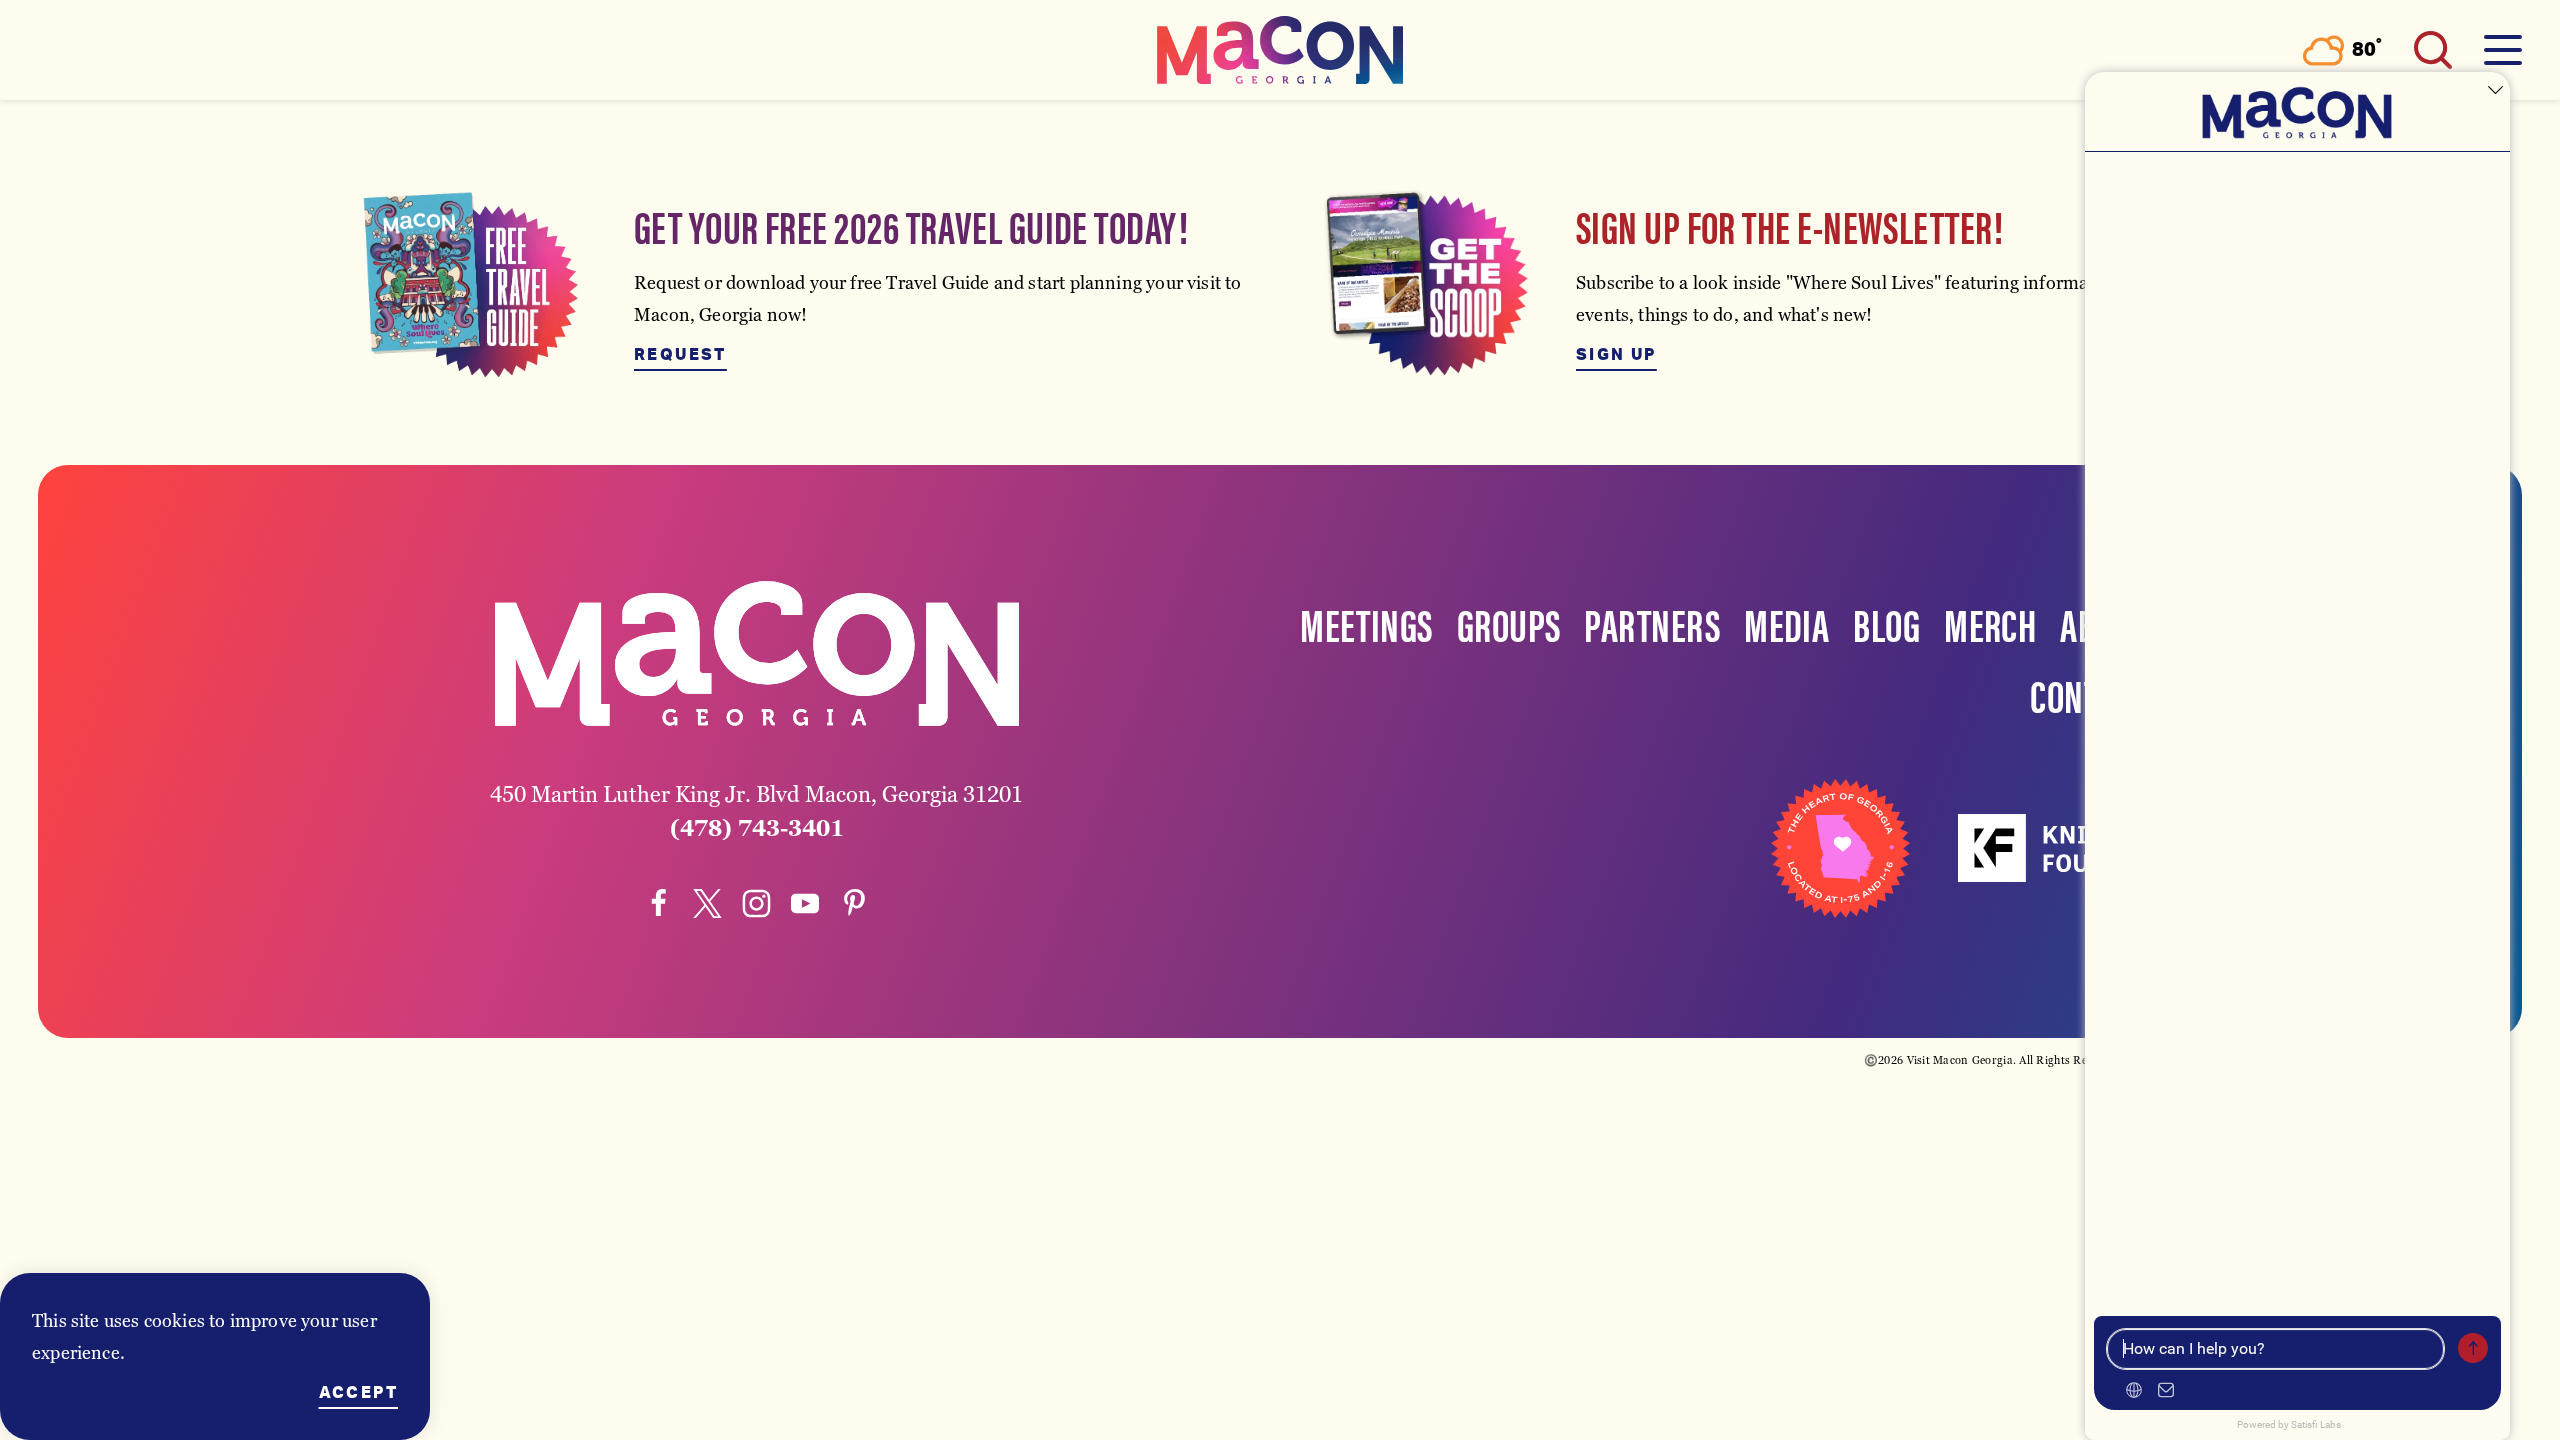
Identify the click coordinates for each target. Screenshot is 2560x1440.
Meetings (1366, 623)
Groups (1509, 623)
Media (1786, 623)
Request (680, 355)
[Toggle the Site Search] (2433, 50)
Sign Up (1616, 355)
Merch (1990, 623)
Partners (1652, 623)
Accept (358, 1393)
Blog (1886, 623)
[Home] (1280, 50)
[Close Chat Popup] (2495, 92)
